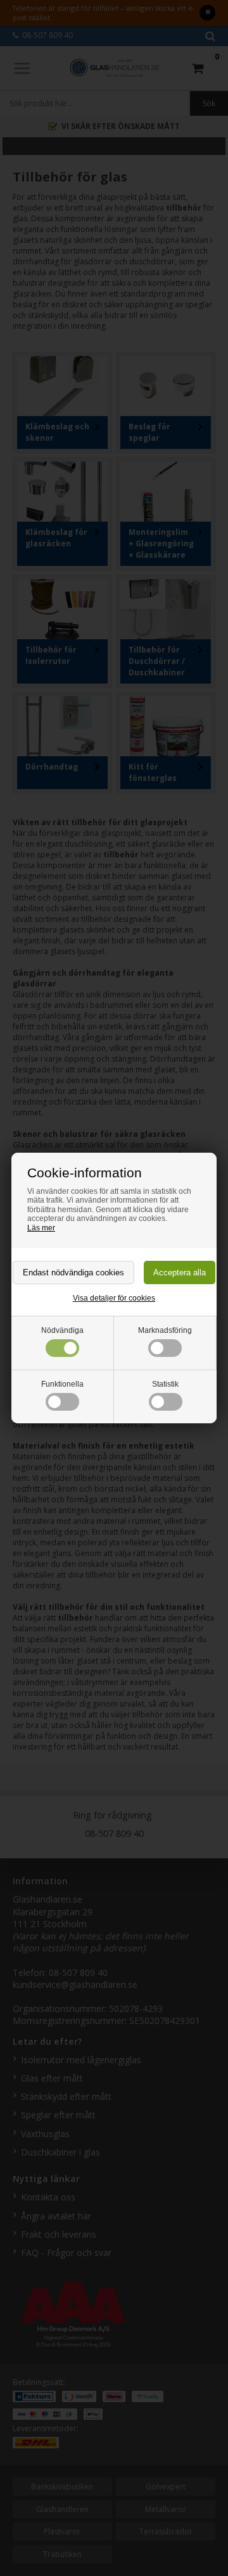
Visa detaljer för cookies (114, 1298)
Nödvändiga (62, 1330)
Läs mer (41, 1228)
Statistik (165, 1384)
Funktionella (62, 1384)
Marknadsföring (165, 1330)
